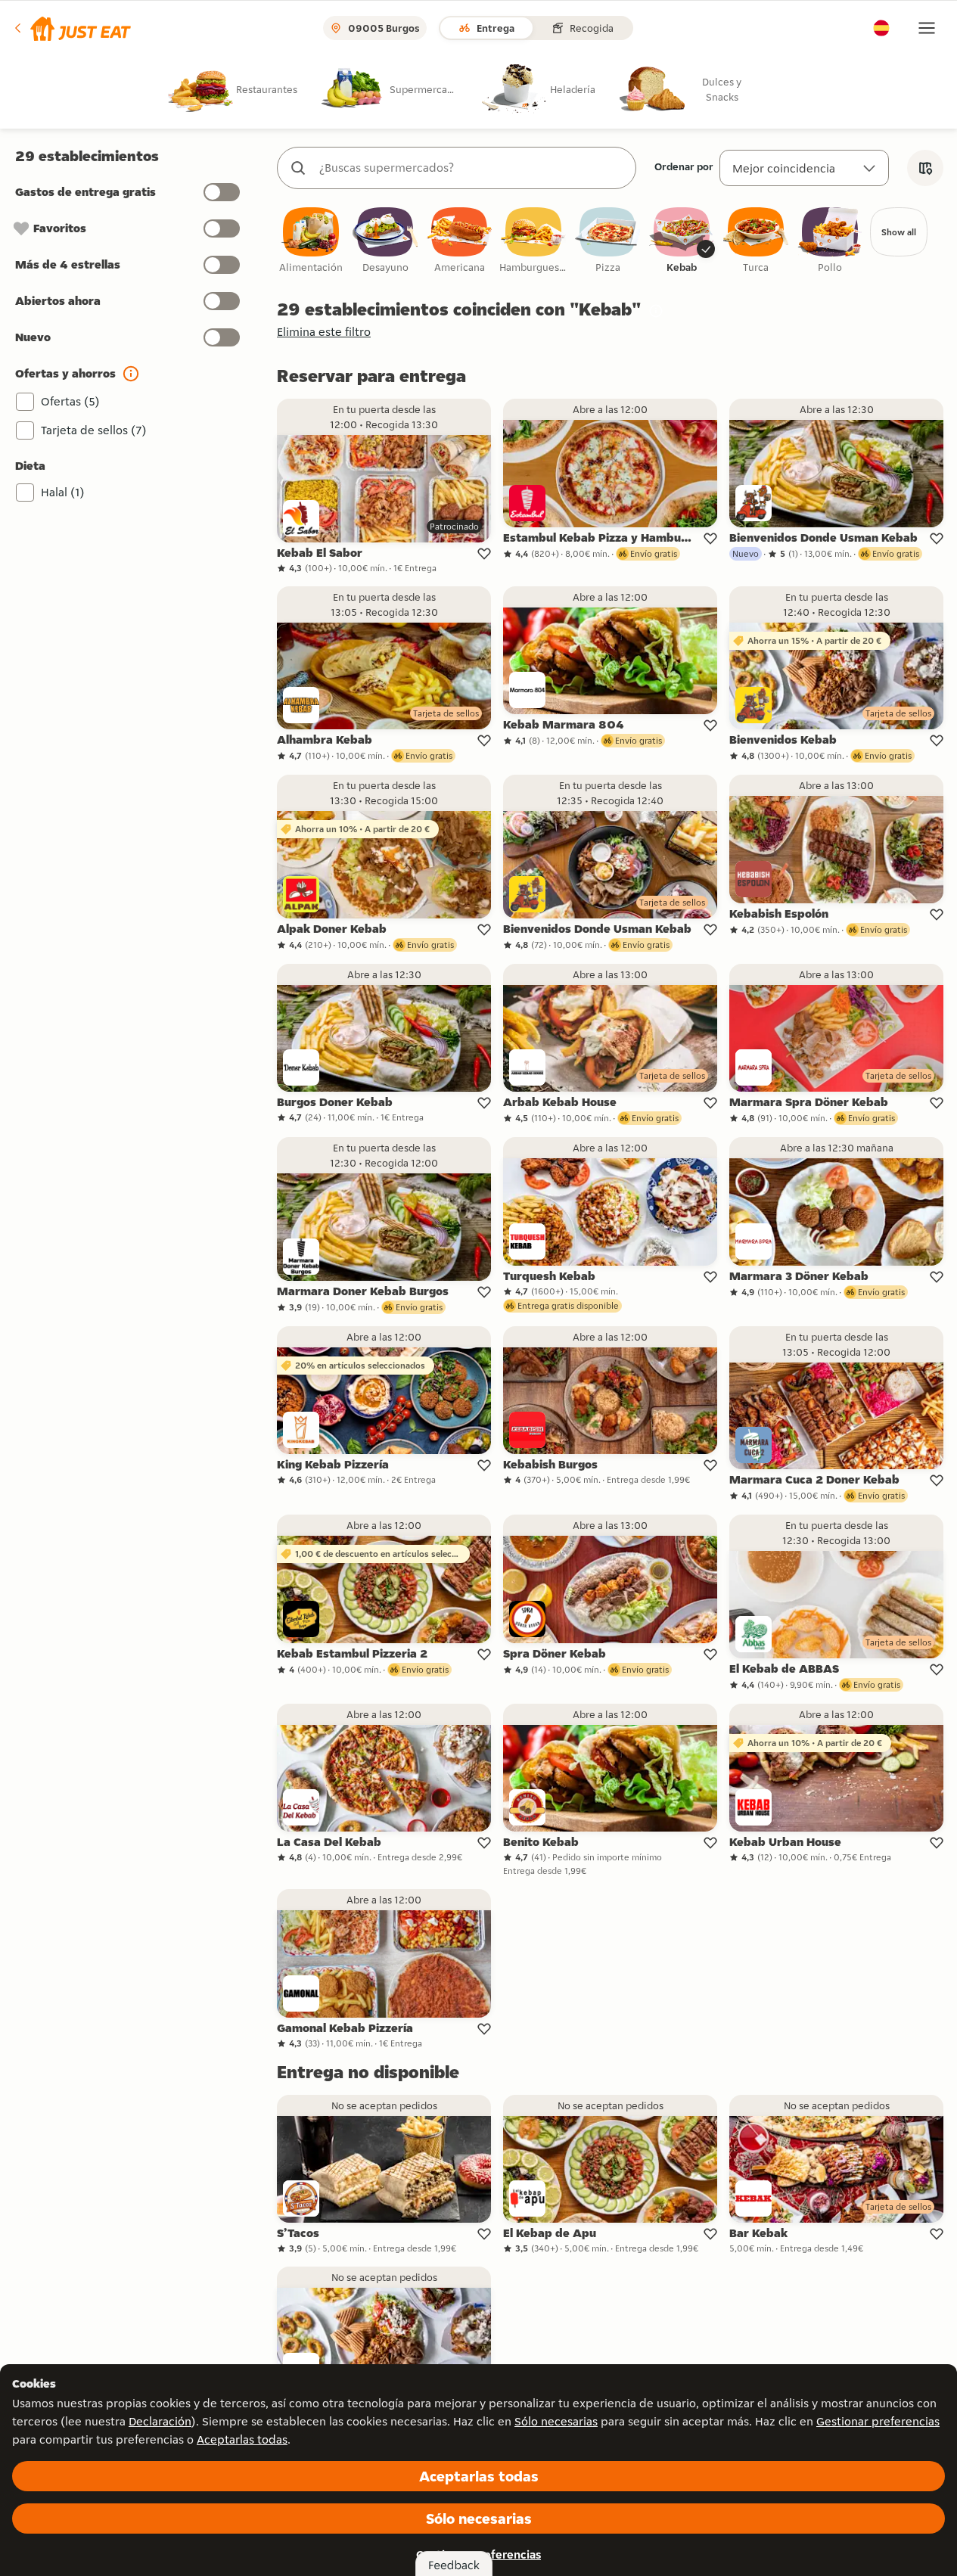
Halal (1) (63, 492)
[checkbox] (311, 241)
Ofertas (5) (70, 401)
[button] (71, 28)
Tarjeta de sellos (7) (94, 430)
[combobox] (472, 168)
